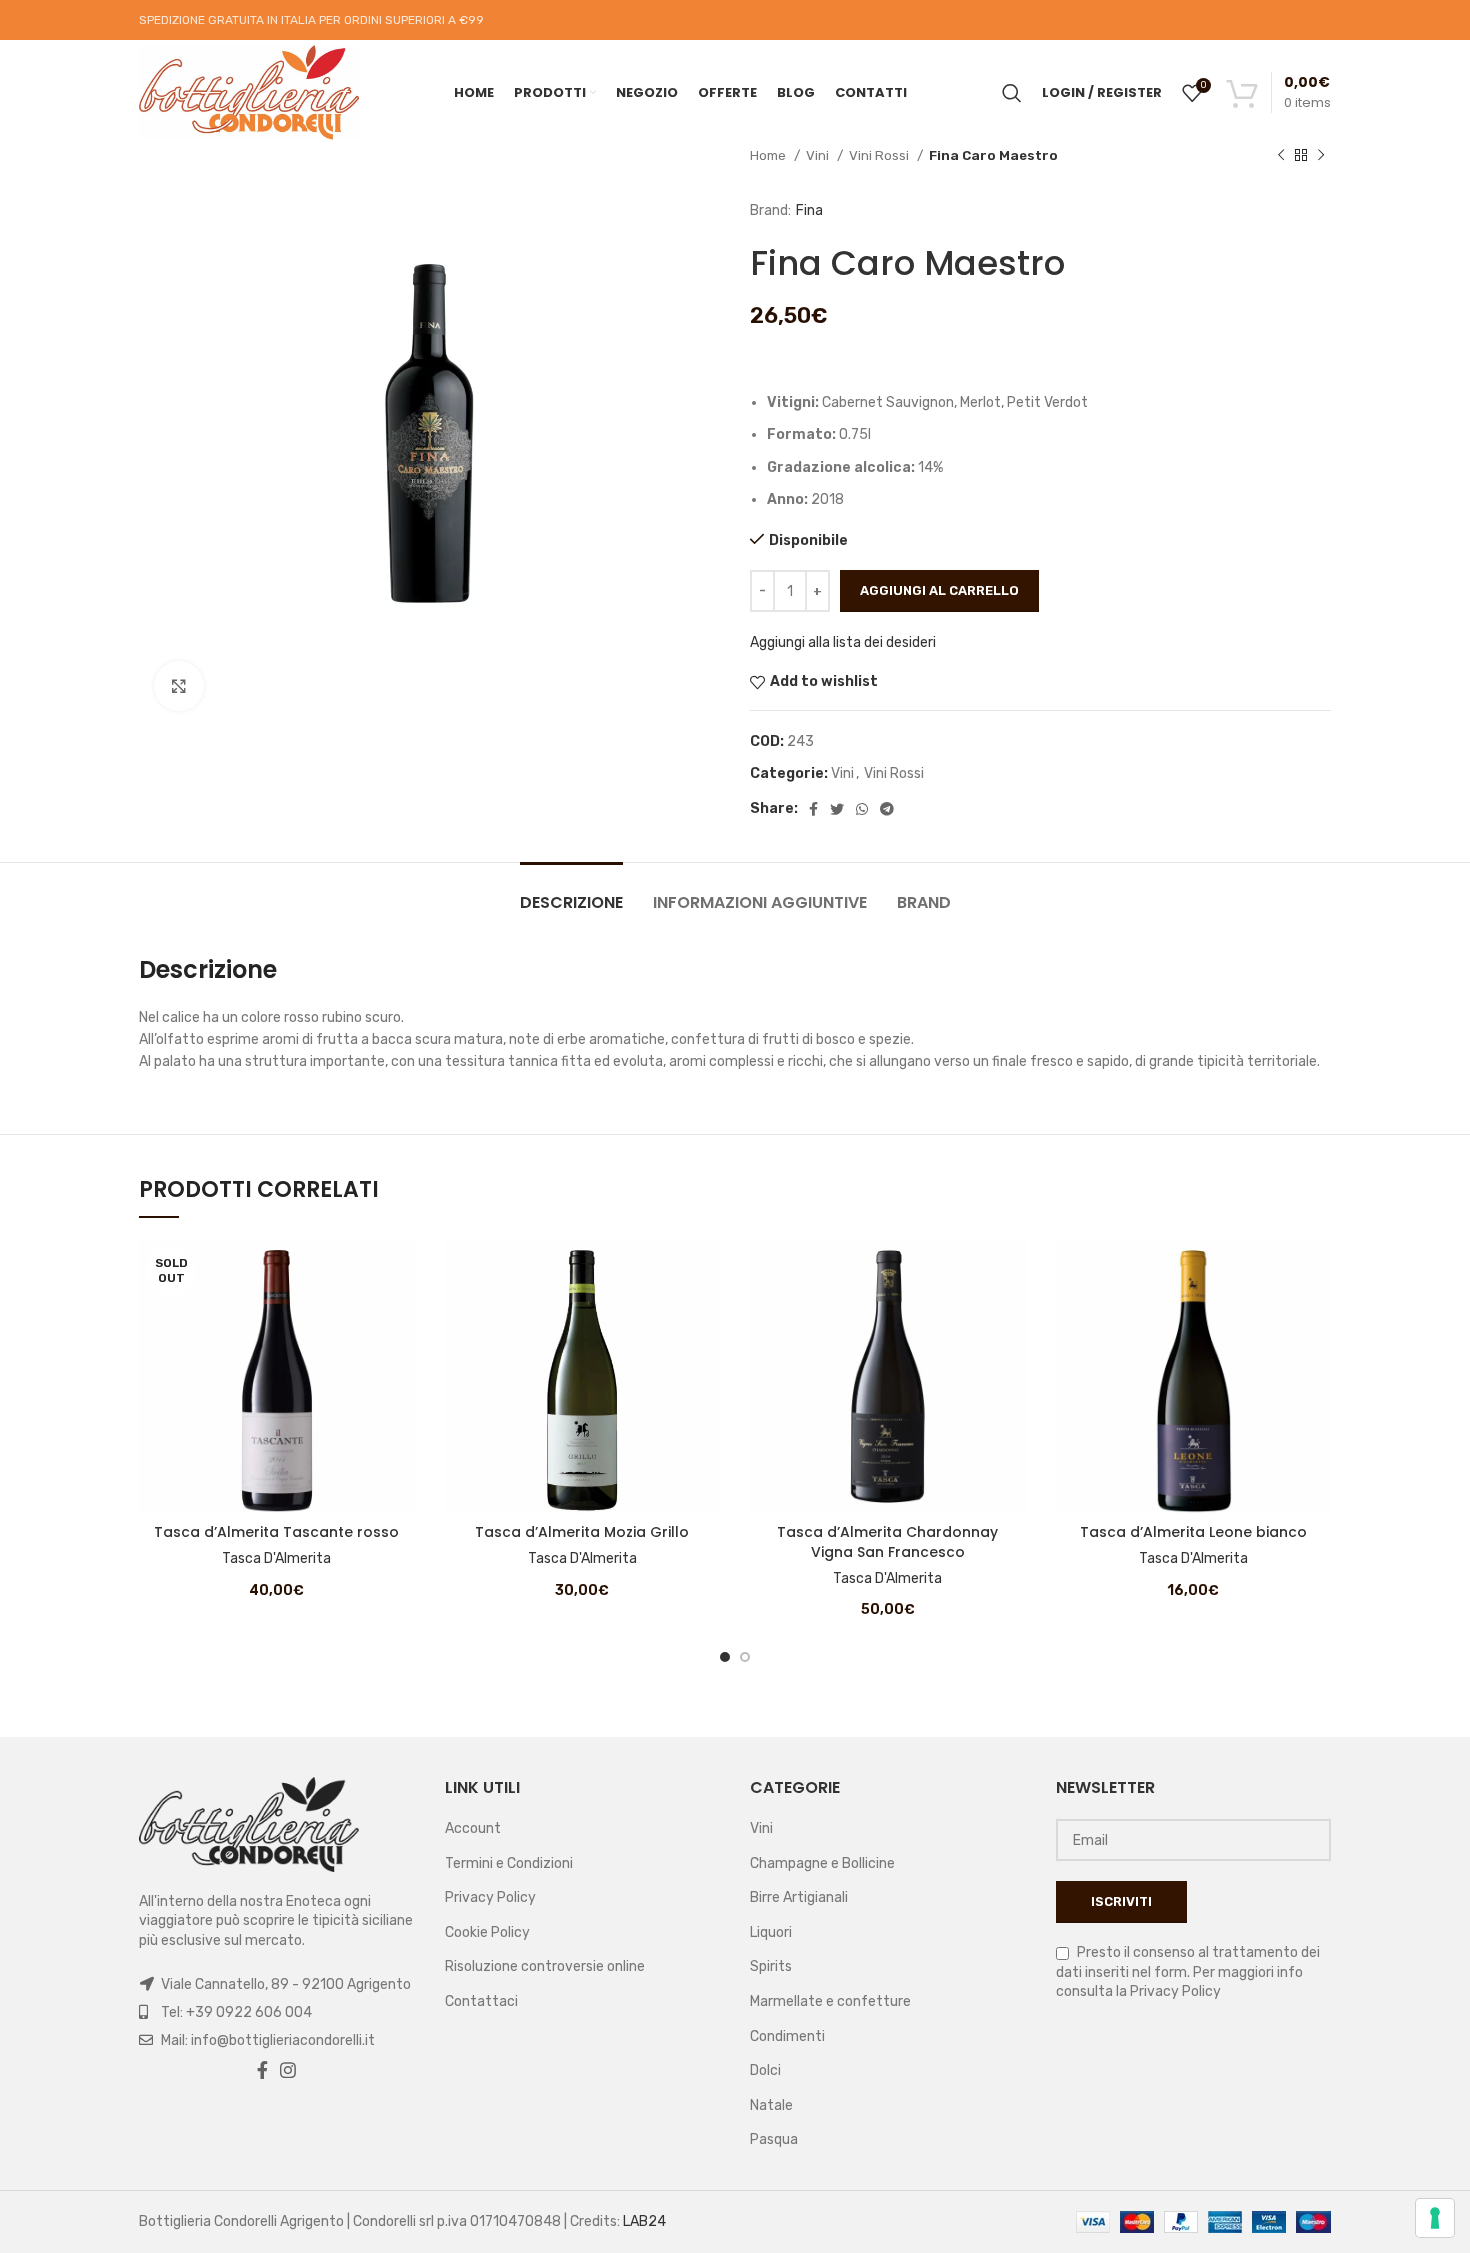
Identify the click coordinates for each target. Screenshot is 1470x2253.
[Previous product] (1281, 156)
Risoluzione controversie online (545, 1966)
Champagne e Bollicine (822, 1863)
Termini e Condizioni (509, 1863)
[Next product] (1321, 156)
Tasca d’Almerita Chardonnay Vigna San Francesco (887, 1542)
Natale (771, 2105)
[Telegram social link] (887, 809)
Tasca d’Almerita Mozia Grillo (582, 1532)
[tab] (571, 892)
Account (473, 1828)
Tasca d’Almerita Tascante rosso (276, 1532)
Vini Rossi (880, 155)
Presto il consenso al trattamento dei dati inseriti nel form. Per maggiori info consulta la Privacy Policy (1188, 1972)
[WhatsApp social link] (862, 809)
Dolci (765, 2070)
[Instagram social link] (288, 2070)
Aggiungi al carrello (939, 590)
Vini (819, 155)
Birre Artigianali (799, 1897)
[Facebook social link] (813, 809)
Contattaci (481, 2001)
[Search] (1012, 93)
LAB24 (644, 2221)
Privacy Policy (490, 1897)
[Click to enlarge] (179, 686)
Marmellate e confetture (830, 2001)
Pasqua (774, 2139)
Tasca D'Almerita (276, 1558)
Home (769, 155)
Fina (809, 210)
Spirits (771, 1966)
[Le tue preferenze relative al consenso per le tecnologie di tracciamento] (1435, 2218)
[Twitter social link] (837, 809)
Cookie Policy (487, 1932)
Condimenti (787, 2036)
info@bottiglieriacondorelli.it (283, 2040)
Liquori (771, 1932)
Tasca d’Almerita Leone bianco (1193, 1532)
